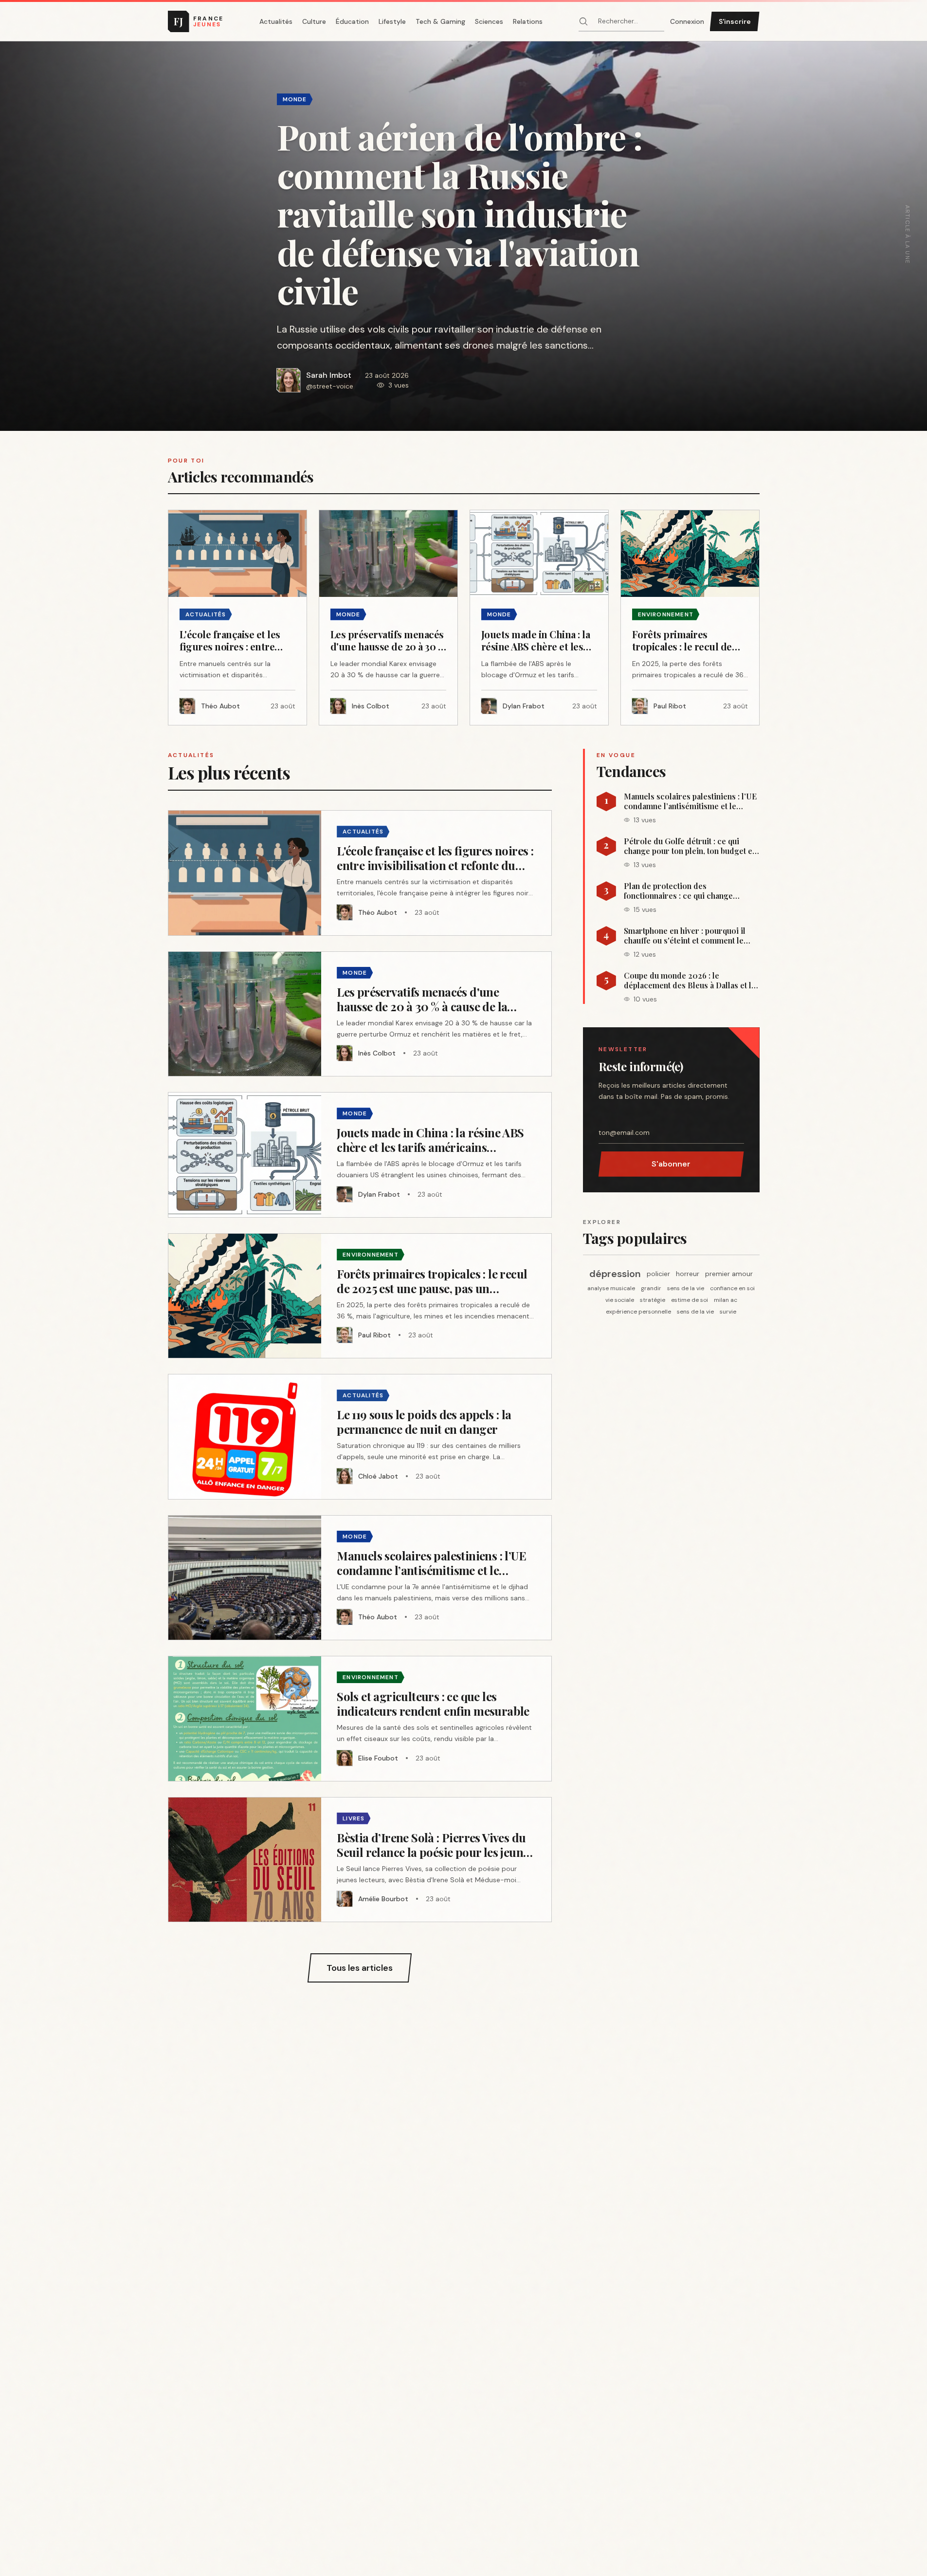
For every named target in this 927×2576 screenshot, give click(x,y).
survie (728, 1312)
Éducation (352, 21)
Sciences (489, 21)
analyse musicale (611, 1288)
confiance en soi (732, 1288)
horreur (688, 1274)
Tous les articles (360, 1968)
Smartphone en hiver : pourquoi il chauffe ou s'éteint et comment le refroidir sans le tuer (685, 936)
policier (658, 1274)
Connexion (687, 21)
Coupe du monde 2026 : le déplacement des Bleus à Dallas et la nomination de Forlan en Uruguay (690, 981)
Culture (314, 21)
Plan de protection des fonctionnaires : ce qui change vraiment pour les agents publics (683, 891)
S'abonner (671, 1164)
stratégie (653, 1300)
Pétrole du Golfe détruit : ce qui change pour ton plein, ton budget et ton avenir (689, 846)
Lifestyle (392, 21)
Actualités (276, 21)
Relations (528, 21)
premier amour (729, 1274)
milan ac (726, 1300)
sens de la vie (686, 1288)
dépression (615, 1274)
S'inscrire (735, 21)
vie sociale (620, 1300)
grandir (651, 1288)
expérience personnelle (638, 1312)
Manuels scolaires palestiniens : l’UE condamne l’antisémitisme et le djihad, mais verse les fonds (690, 801)
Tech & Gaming (440, 21)
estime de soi (690, 1300)
